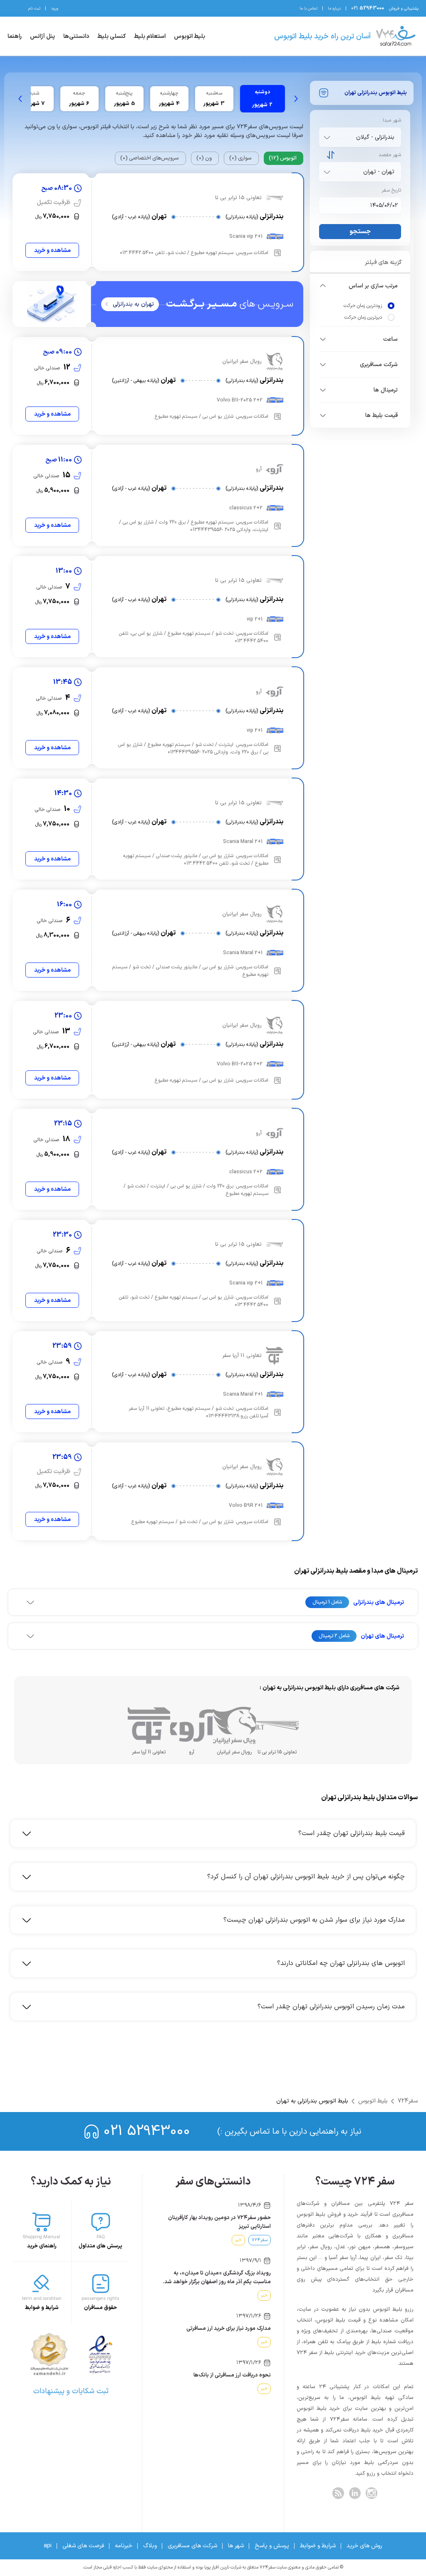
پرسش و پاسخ (272, 2546)
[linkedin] (355, 2493)
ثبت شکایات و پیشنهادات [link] (71, 2391)
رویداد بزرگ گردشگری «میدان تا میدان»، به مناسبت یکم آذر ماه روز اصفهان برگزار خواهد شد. (217, 2278)
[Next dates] (20, 99)
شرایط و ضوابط (318, 2546)
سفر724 (408, 2101)
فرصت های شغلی (83, 2546)
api (48, 2546)
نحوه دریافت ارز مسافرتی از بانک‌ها (232, 2375)
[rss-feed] (338, 2493)
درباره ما (334, 9)
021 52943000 (147, 2131)
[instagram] (372, 2493)
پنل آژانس (42, 36)
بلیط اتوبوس (189, 36)
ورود (54, 9)
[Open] (327, 137)
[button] (360, 286)
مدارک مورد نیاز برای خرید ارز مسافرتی (229, 2329)
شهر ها (236, 2546)
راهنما (15, 36)
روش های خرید (364, 2546)
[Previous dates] (296, 99)
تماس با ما (308, 9)
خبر (238, 2240)
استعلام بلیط (150, 36)
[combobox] (358, 137)
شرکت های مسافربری (192, 2546)
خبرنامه (124, 2546)
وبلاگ (150, 2546)
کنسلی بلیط (111, 36)
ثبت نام (34, 9)
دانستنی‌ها (76, 36)
